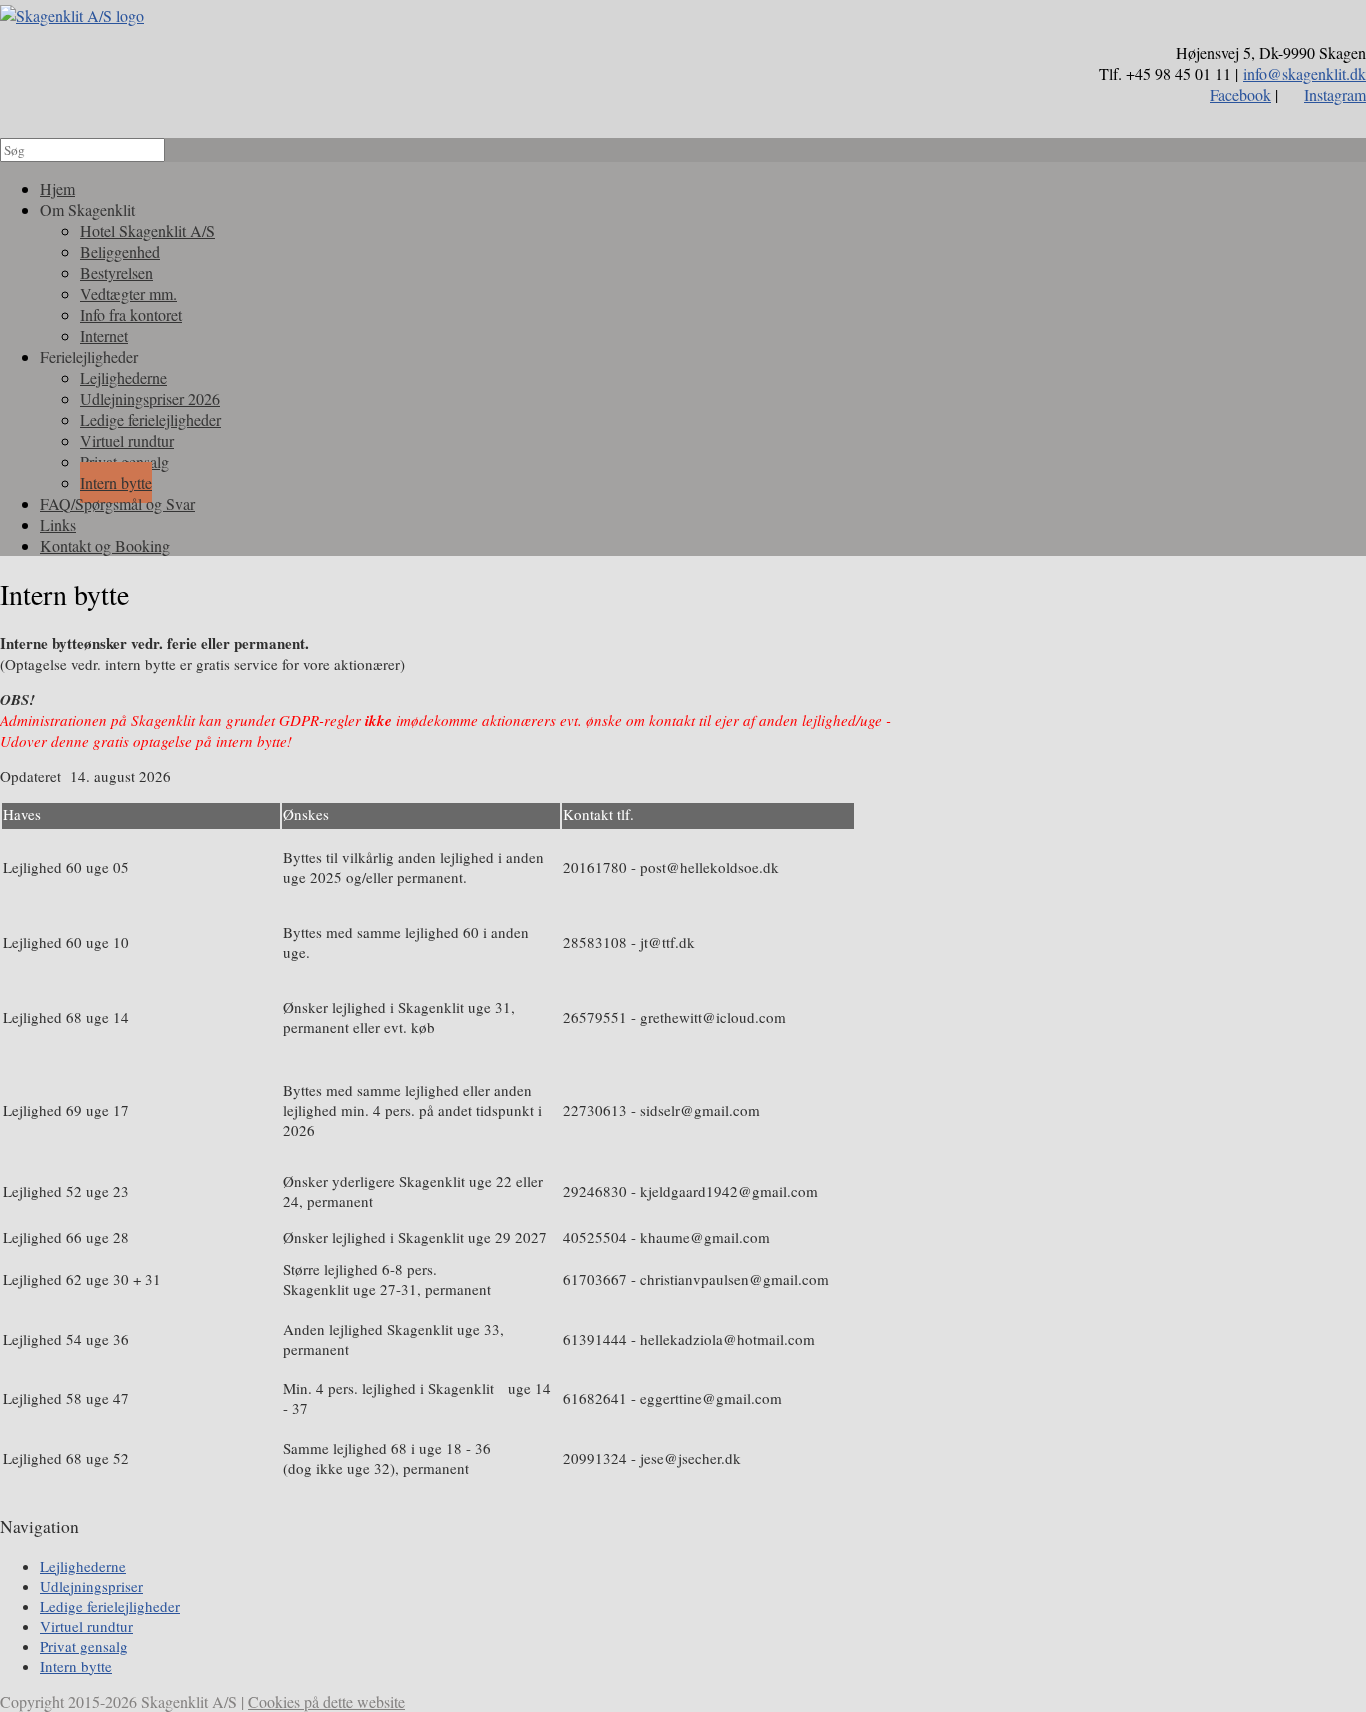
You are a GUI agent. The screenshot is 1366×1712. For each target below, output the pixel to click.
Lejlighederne (83, 1566)
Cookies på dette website (326, 1701)
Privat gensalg (84, 1646)
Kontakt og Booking (105, 545)
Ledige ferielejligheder (110, 1606)
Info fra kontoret (131, 314)
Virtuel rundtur (86, 1626)
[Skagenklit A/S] (72, 15)
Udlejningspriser (91, 1586)
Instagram (1335, 94)
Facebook (1240, 94)
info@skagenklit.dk (1304, 73)
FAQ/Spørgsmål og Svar (117, 503)
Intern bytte (76, 1666)
